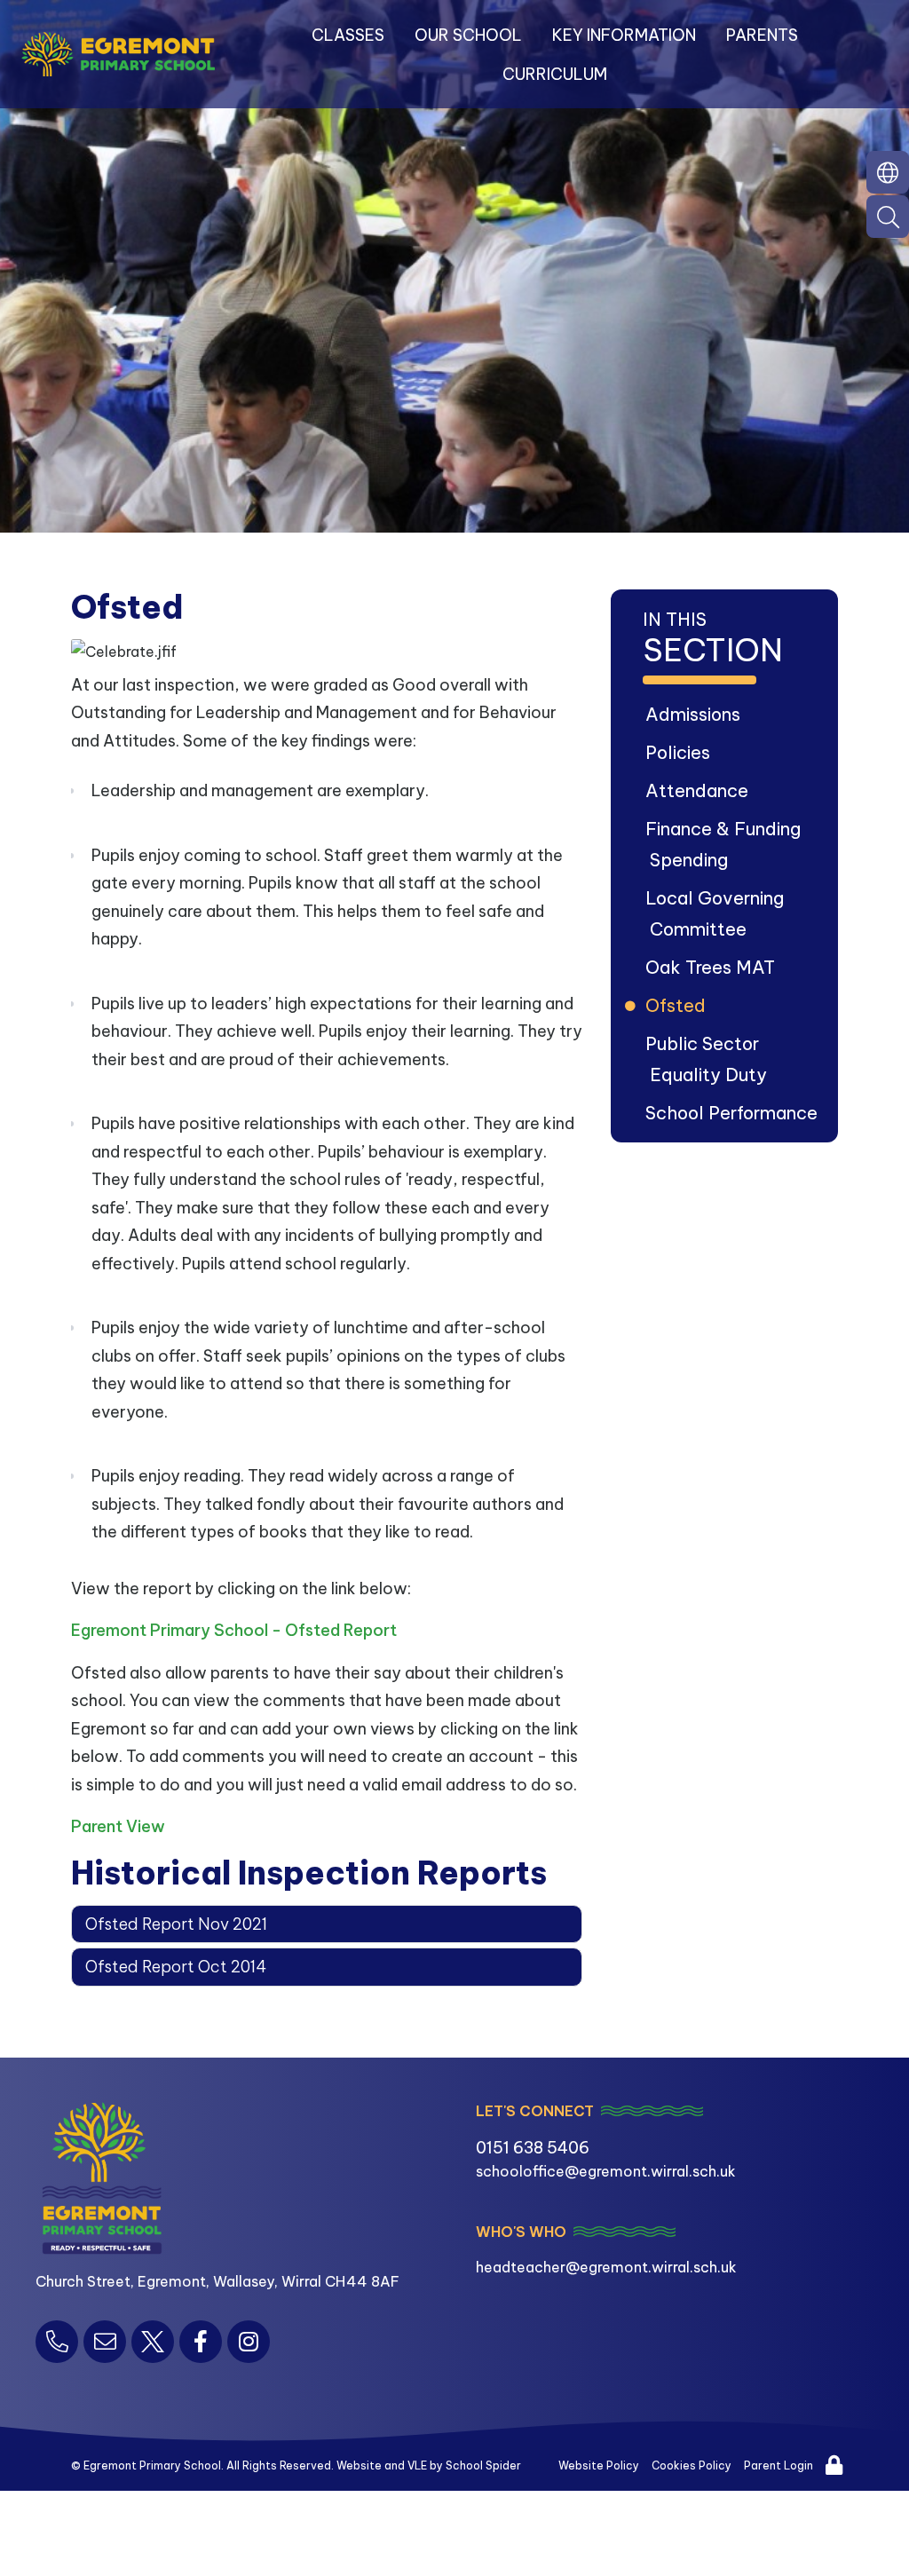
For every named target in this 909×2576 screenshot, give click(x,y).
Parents (762, 35)
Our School (468, 35)
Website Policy (599, 2465)
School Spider (483, 2465)
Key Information (624, 35)
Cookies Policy (692, 2465)
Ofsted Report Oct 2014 (176, 1967)
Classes (348, 35)
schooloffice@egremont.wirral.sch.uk (606, 2171)
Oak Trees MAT (712, 967)
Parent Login (779, 2465)
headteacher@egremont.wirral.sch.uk (606, 2267)
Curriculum (555, 74)
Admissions (695, 714)
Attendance (699, 790)
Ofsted (678, 1005)
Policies (680, 752)
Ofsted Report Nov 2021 (176, 1924)
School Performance (734, 1113)
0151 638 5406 (533, 2148)
